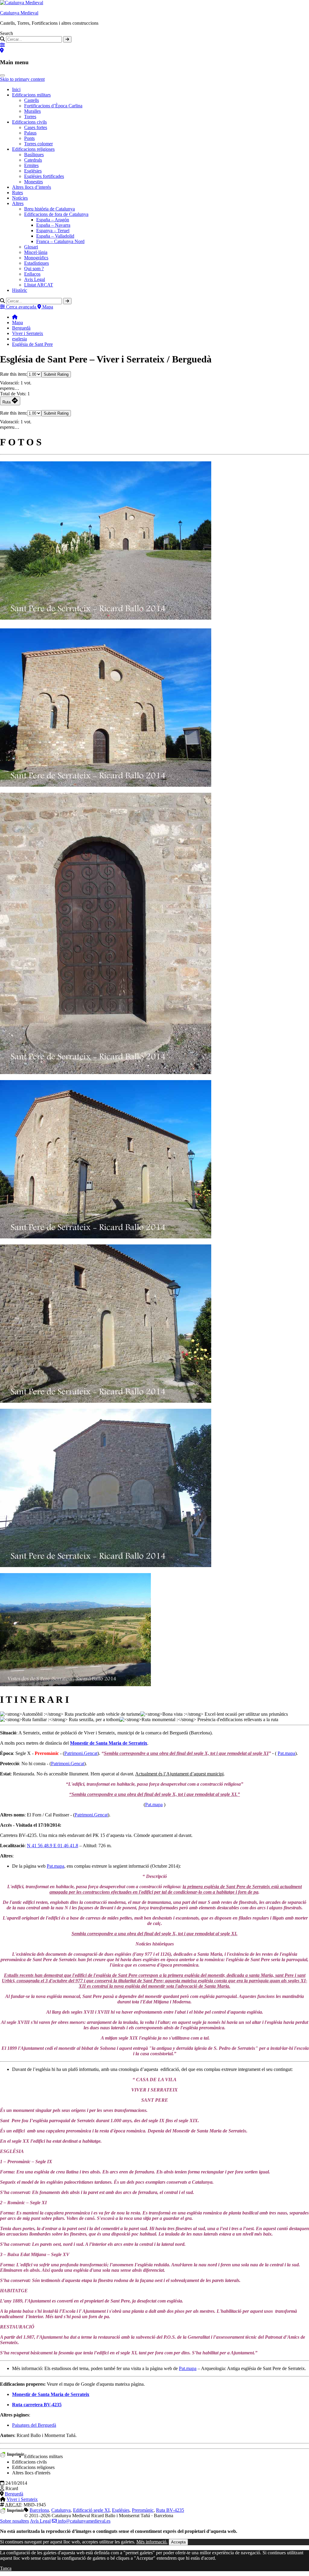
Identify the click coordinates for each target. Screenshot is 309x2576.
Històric (20, 290)
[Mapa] (2, 51)
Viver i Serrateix (28, 333)
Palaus (30, 133)
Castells (32, 100)
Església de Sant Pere (32, 344)
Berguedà (21, 328)
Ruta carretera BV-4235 (37, 2405)
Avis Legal (35, 279)
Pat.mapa (286, 1753)
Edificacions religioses (33, 149)
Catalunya (61, 2510)
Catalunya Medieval (19, 13)
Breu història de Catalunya (49, 209)
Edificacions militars (31, 95)
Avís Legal (40, 2521)
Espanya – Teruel (53, 231)
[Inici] (15, 317)
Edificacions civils (29, 122)
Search (6, 33)
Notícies (20, 198)
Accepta (178, 2542)
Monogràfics (36, 258)
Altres (18, 203)
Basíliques (34, 155)
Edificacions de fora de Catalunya (56, 214)
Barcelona (39, 2510)
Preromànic (143, 2510)
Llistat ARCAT (39, 285)
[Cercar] (67, 39)
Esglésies (33, 171)
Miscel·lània (36, 252)
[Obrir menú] (2, 75)
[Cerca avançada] (2, 45)
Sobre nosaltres (14, 2521)
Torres (30, 117)
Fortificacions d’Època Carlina (53, 106)
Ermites (31, 165)
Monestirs (33, 182)
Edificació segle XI (91, 2510)
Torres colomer (38, 144)
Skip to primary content (22, 79)
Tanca (6, 2568)
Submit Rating (56, 374)
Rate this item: (14, 374)
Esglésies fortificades (44, 176)
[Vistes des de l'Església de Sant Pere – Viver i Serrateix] (75, 1685)
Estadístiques (37, 263)
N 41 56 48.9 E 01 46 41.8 (53, 1846)
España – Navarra (53, 225)
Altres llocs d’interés (32, 187)
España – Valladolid (55, 236)
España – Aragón (53, 220)
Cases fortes (36, 127)
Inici (16, 89)
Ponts (29, 138)
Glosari (31, 247)
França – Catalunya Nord (60, 241)
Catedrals (33, 160)
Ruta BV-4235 (170, 2510)
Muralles (32, 111)
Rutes (18, 193)
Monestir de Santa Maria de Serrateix (109, 1743)
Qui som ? (34, 269)
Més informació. (152, 2542)
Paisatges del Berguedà (34, 2425)
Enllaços (32, 274)
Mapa (18, 322)
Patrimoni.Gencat (81, 1753)
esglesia (19, 339)
